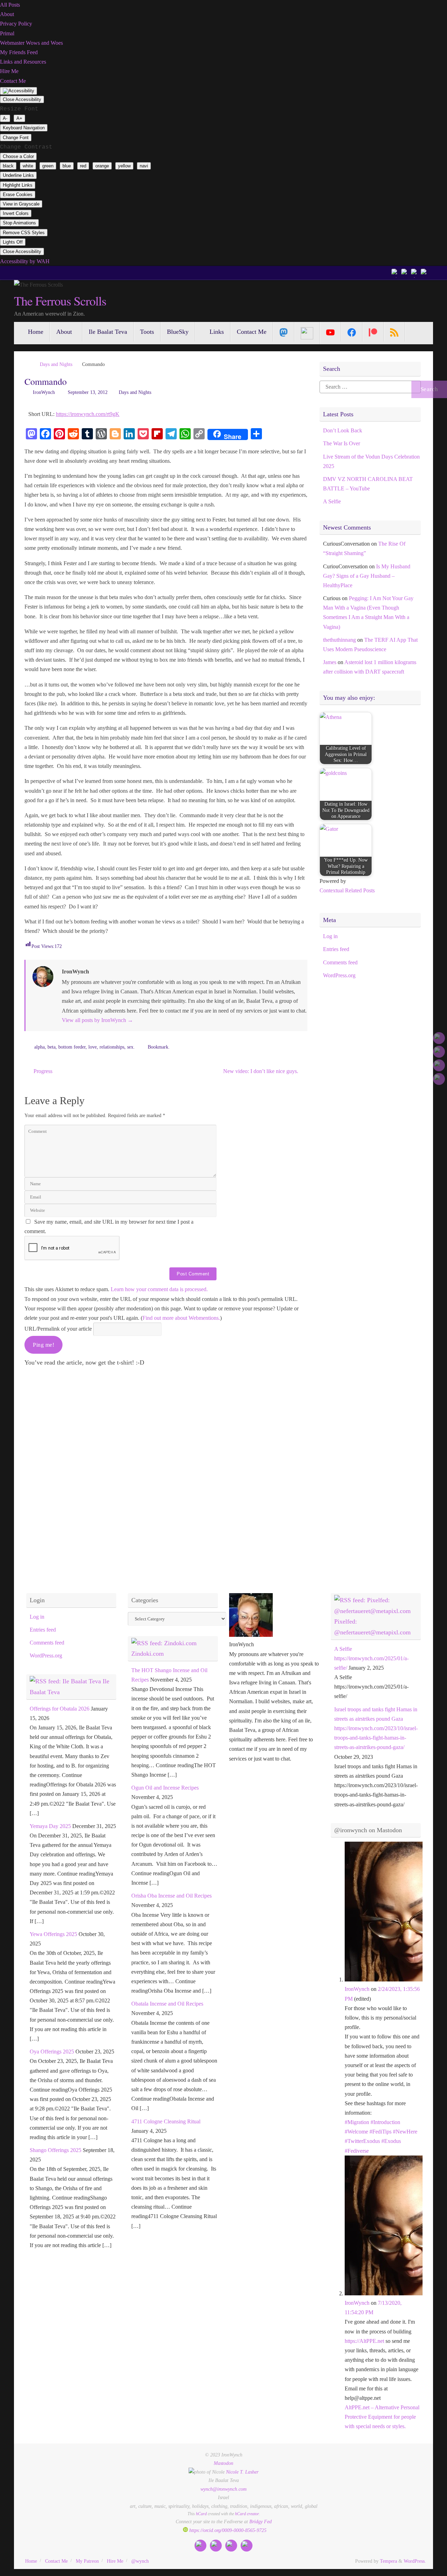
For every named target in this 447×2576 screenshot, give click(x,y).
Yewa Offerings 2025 (53, 1934)
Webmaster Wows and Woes (31, 43)
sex (130, 1047)
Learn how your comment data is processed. (159, 1289)
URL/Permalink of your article (58, 1329)
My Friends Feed (19, 52)
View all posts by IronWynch (97, 1020)
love (93, 1047)
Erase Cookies (18, 195)
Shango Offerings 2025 (56, 2150)
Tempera (389, 2561)
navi (144, 166)
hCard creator (247, 2514)
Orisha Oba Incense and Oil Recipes (171, 1896)
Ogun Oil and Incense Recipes (165, 1788)
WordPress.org (339, 975)
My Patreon (87, 2561)
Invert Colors (16, 213)
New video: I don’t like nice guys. (261, 1071)
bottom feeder (72, 1047)
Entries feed (336, 949)
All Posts (10, 5)
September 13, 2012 (88, 392)
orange (102, 166)
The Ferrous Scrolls (60, 301)
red (83, 166)
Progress (42, 1071)
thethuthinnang (339, 640)
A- (5, 118)
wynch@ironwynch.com (223, 2489)
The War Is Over (342, 443)
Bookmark (158, 1047)
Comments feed (340, 962)
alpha (39, 1047)
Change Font (16, 138)
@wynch (140, 2561)
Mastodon (223, 2463)
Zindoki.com (148, 1654)
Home (31, 2561)
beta (52, 1047)
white (28, 166)
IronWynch (44, 392)
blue (67, 166)
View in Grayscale (21, 204)
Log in (330, 936)
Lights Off (13, 242)
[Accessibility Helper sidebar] (19, 91)
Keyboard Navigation (24, 128)
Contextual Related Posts (347, 890)
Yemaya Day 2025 (50, 1826)
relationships (112, 1047)
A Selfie (332, 501)
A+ (19, 118)
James (330, 662)
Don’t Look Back (343, 430)
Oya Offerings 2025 (52, 2052)
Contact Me (13, 81)
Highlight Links (18, 185)
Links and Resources (23, 62)
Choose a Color (18, 156)
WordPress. (415, 2561)
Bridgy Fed (261, 2521)
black (8, 166)
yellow (124, 166)
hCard (201, 2514)
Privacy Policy (16, 24)
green (48, 166)
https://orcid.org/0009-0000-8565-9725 (227, 2530)
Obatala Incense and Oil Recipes (167, 2004)
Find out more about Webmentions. (181, 1318)
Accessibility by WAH (25, 261)
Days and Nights (56, 364)
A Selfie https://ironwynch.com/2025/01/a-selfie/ (371, 1658)
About (7, 14)
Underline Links (18, 175)
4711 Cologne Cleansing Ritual (166, 2121)
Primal (7, 33)
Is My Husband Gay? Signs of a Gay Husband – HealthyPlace (367, 576)
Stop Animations (19, 223)
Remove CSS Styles (24, 233)
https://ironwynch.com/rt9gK (88, 414)
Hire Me (9, 71)
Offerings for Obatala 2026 (60, 1709)
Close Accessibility (22, 99)
